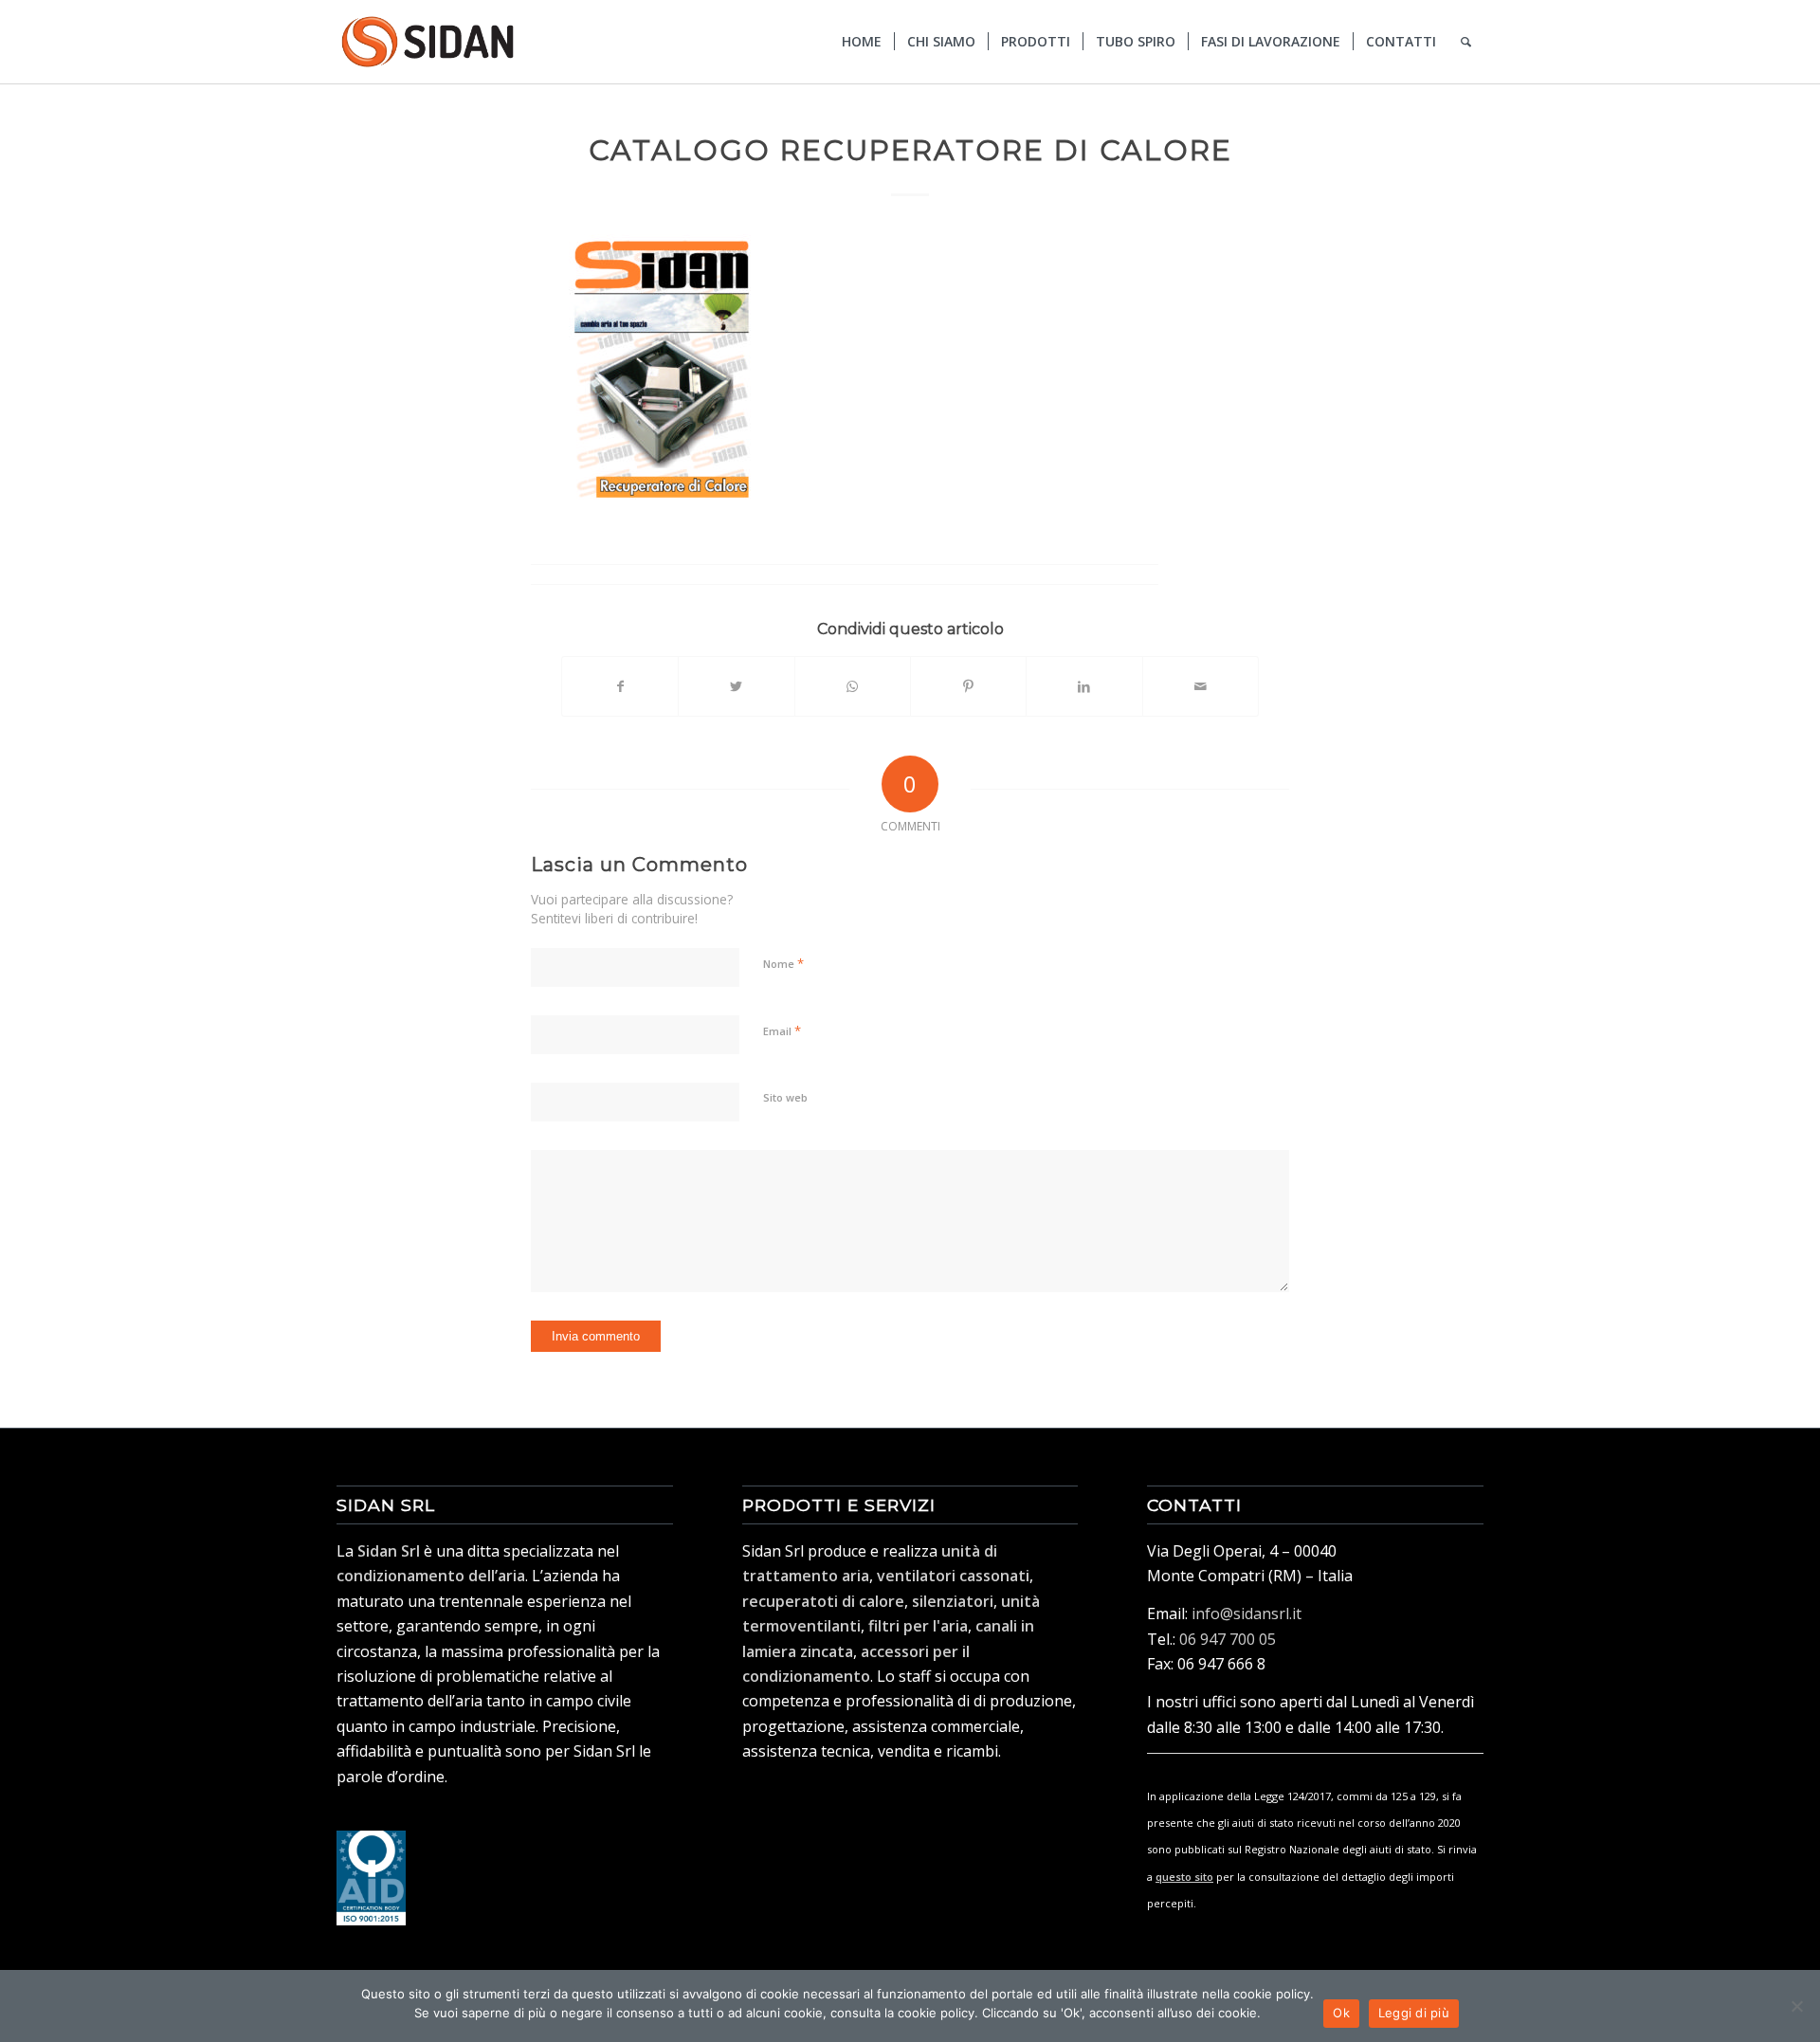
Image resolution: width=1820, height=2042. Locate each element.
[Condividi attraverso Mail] (1201, 686)
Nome (783, 963)
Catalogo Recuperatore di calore (910, 150)
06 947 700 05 (1228, 1639)
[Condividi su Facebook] (620, 686)
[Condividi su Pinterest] (968, 686)
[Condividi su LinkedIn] (1084, 686)
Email (782, 1030)
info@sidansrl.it (1247, 1614)
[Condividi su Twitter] (736, 686)
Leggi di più (1414, 2013)
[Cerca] (1466, 42)
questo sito (1184, 1877)
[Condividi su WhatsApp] (853, 686)
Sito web (785, 1097)
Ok (1341, 2013)
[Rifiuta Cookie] (1796, 2006)
